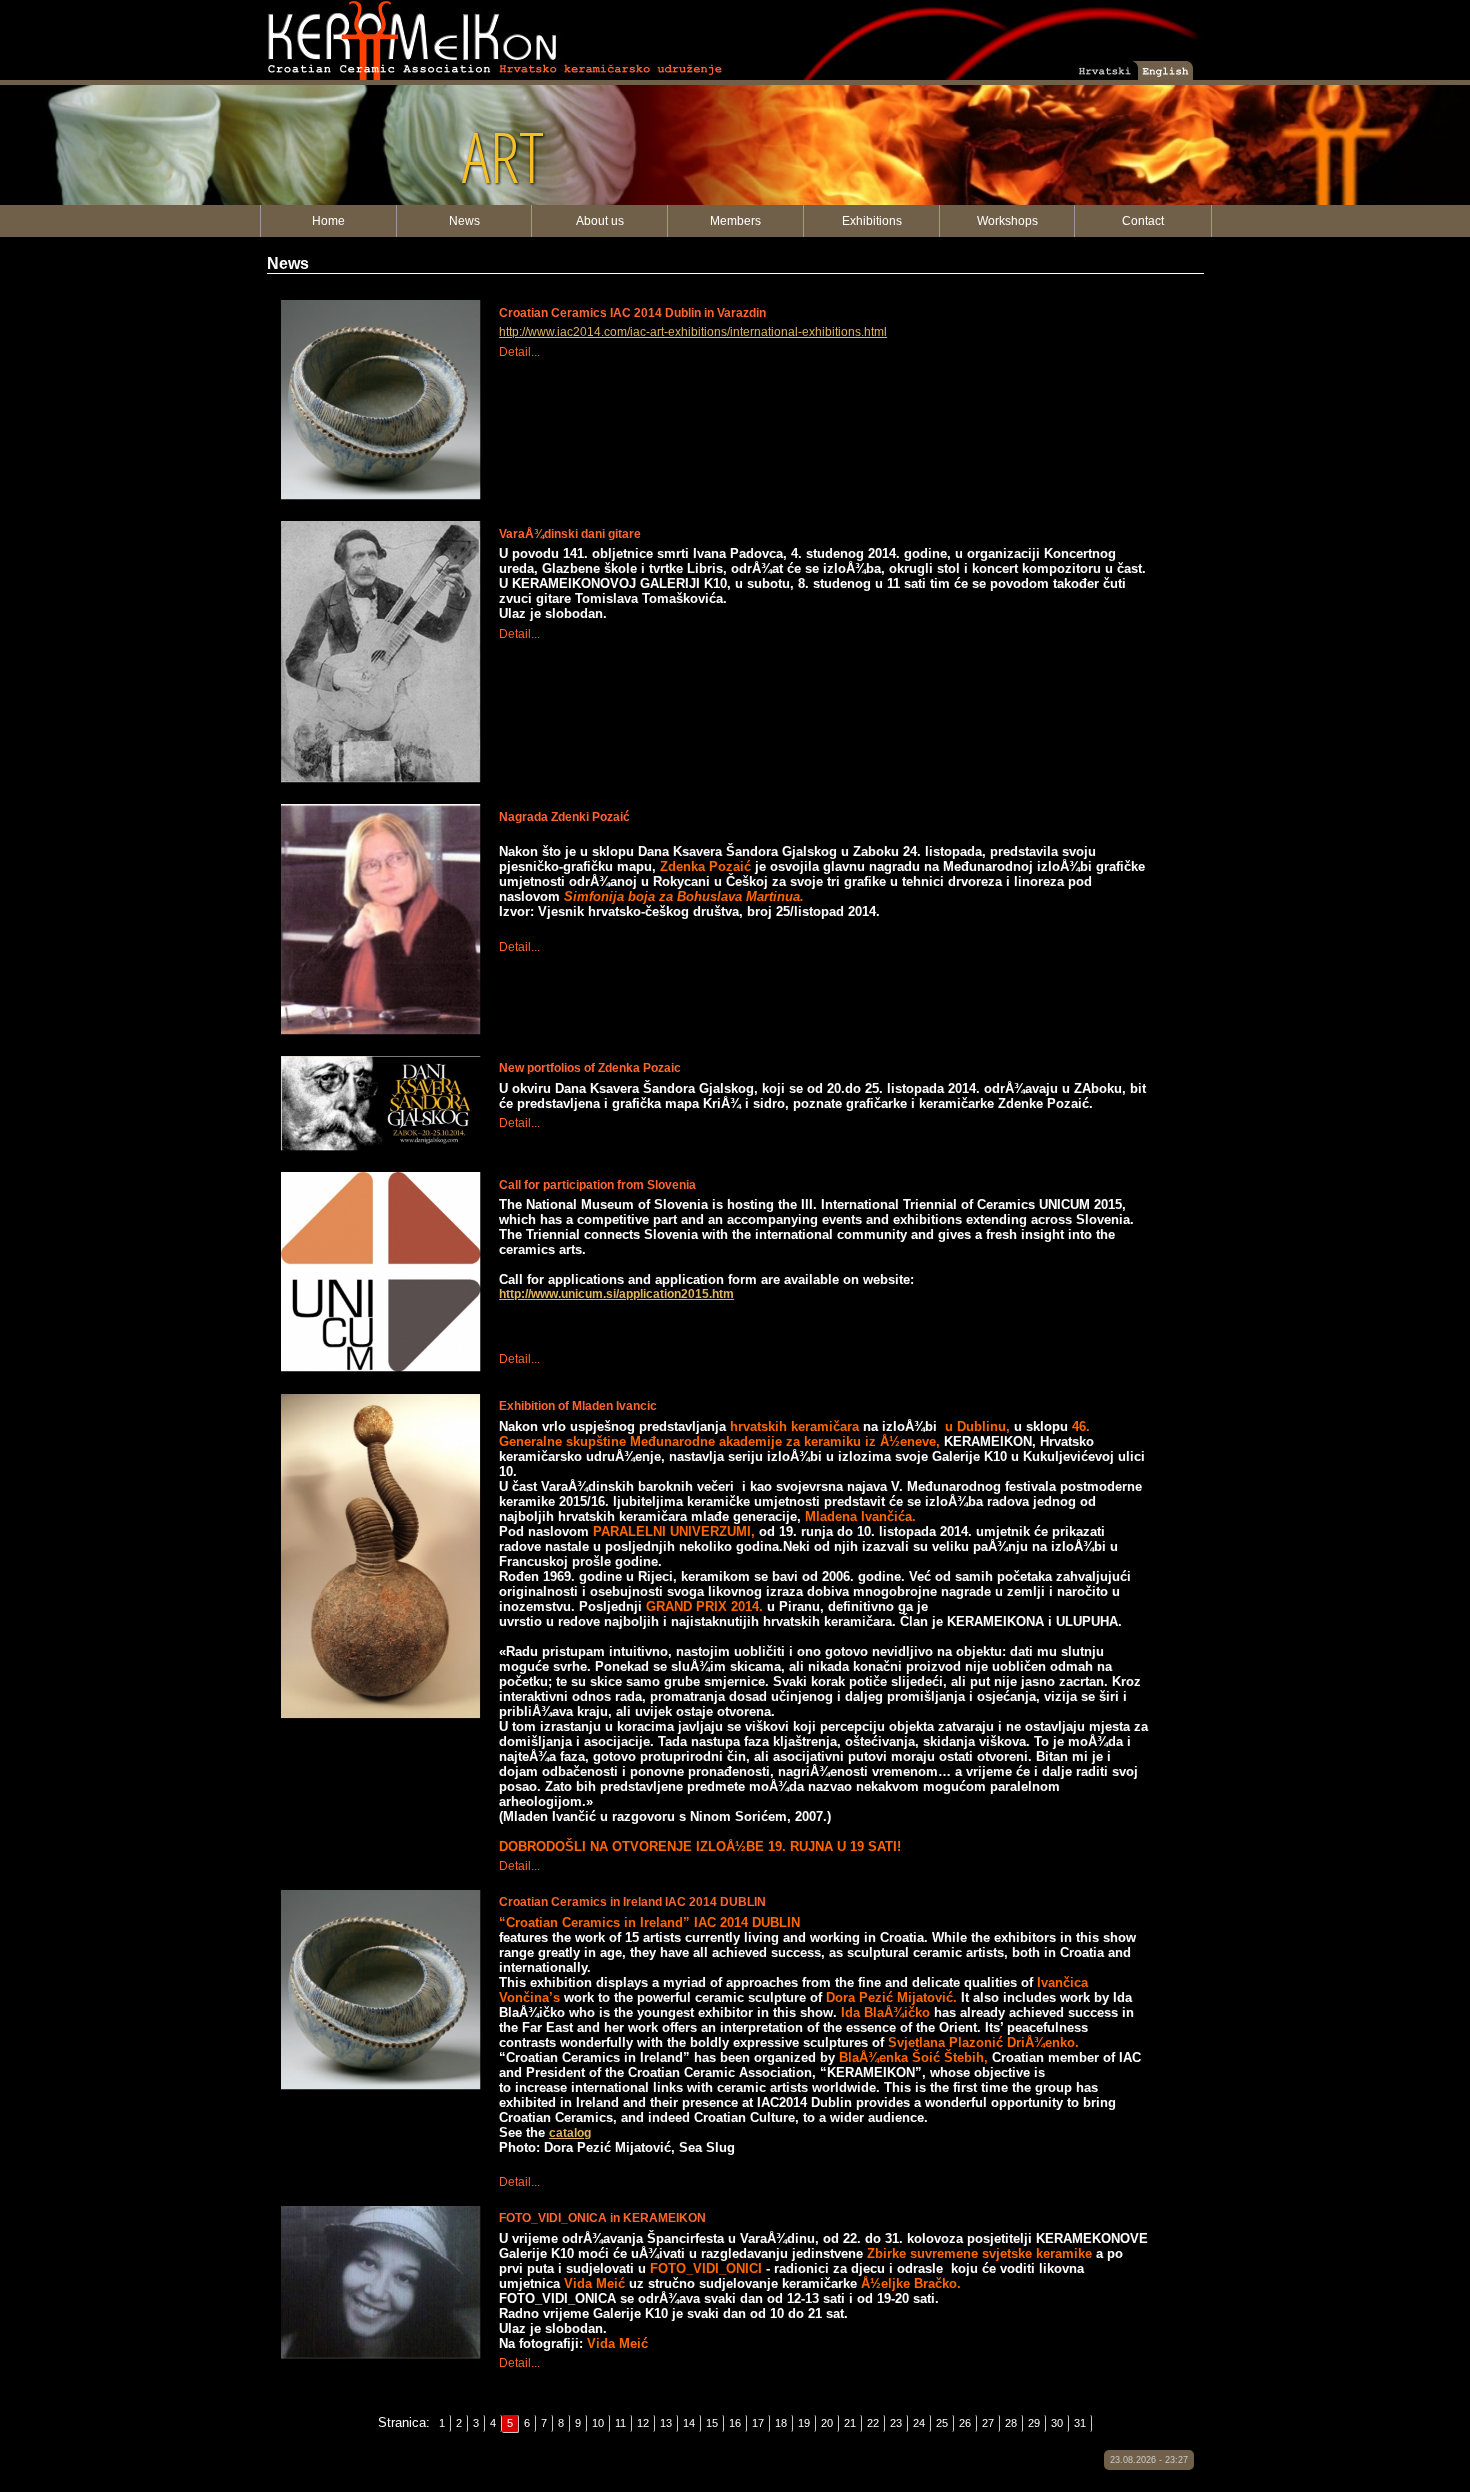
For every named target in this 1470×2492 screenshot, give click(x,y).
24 (919, 2423)
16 (735, 2423)
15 (712, 2423)
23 (896, 2423)
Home (328, 221)
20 (827, 2423)
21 (850, 2423)
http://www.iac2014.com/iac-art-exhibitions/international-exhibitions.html (693, 332)
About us (600, 221)
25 (942, 2423)
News (464, 221)
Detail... (519, 352)
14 (689, 2423)
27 (988, 2423)
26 (965, 2423)
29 (1034, 2423)
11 (620, 2423)
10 (598, 2423)
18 (781, 2423)
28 (1011, 2423)
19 (804, 2423)
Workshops (1007, 221)
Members (735, 221)
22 (873, 2423)
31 (1080, 2423)
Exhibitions (872, 221)
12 (643, 2423)
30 (1057, 2423)
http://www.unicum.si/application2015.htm (616, 1294)
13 (666, 2423)
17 (758, 2423)
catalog (570, 2133)
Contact (1143, 221)
